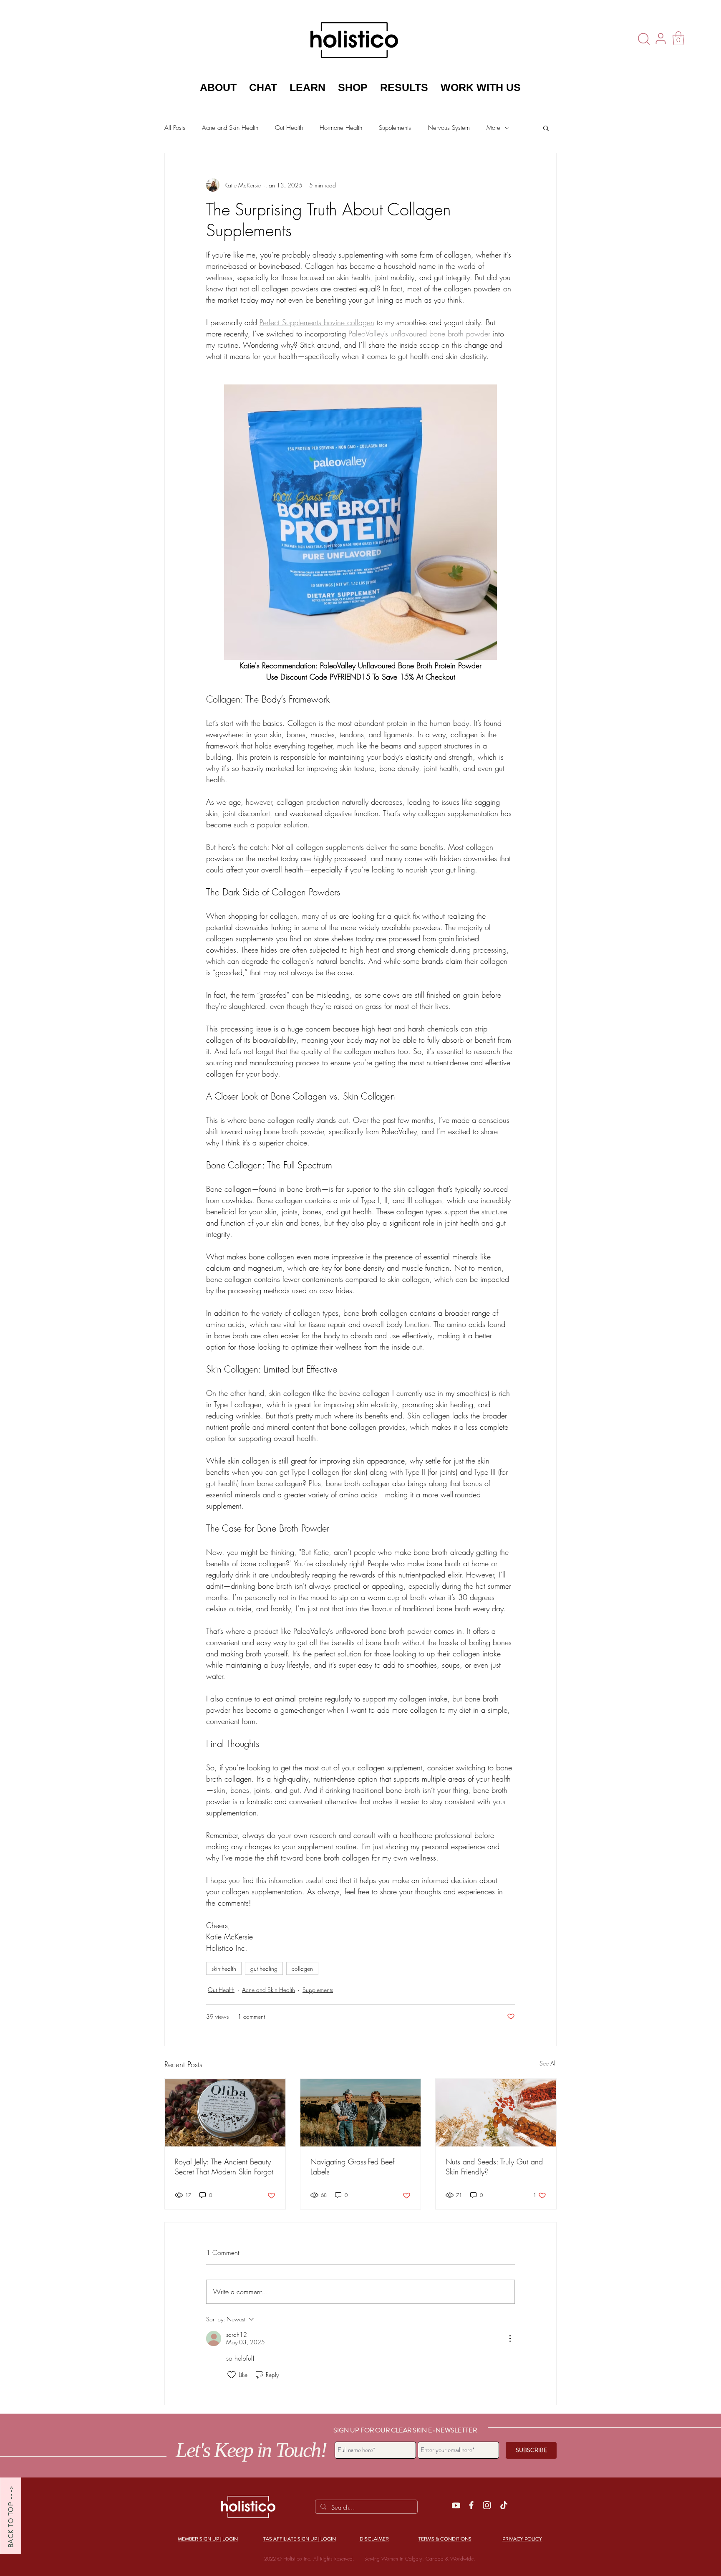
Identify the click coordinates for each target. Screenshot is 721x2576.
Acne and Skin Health (230, 128)
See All (548, 2063)
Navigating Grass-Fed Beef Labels (352, 2166)
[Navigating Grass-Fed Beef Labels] (361, 2113)
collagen (302, 1968)
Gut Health (289, 128)
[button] (678, 38)
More (493, 128)
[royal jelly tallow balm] (225, 2113)
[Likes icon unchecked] (232, 2375)
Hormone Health (341, 128)
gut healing (264, 1968)
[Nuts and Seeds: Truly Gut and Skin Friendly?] (496, 2113)
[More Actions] (510, 2338)
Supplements (395, 128)
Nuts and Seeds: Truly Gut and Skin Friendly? (494, 2166)
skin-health (224, 1968)
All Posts (175, 128)
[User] (660, 38)
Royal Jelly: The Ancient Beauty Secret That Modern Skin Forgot (224, 2166)
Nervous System (449, 128)
